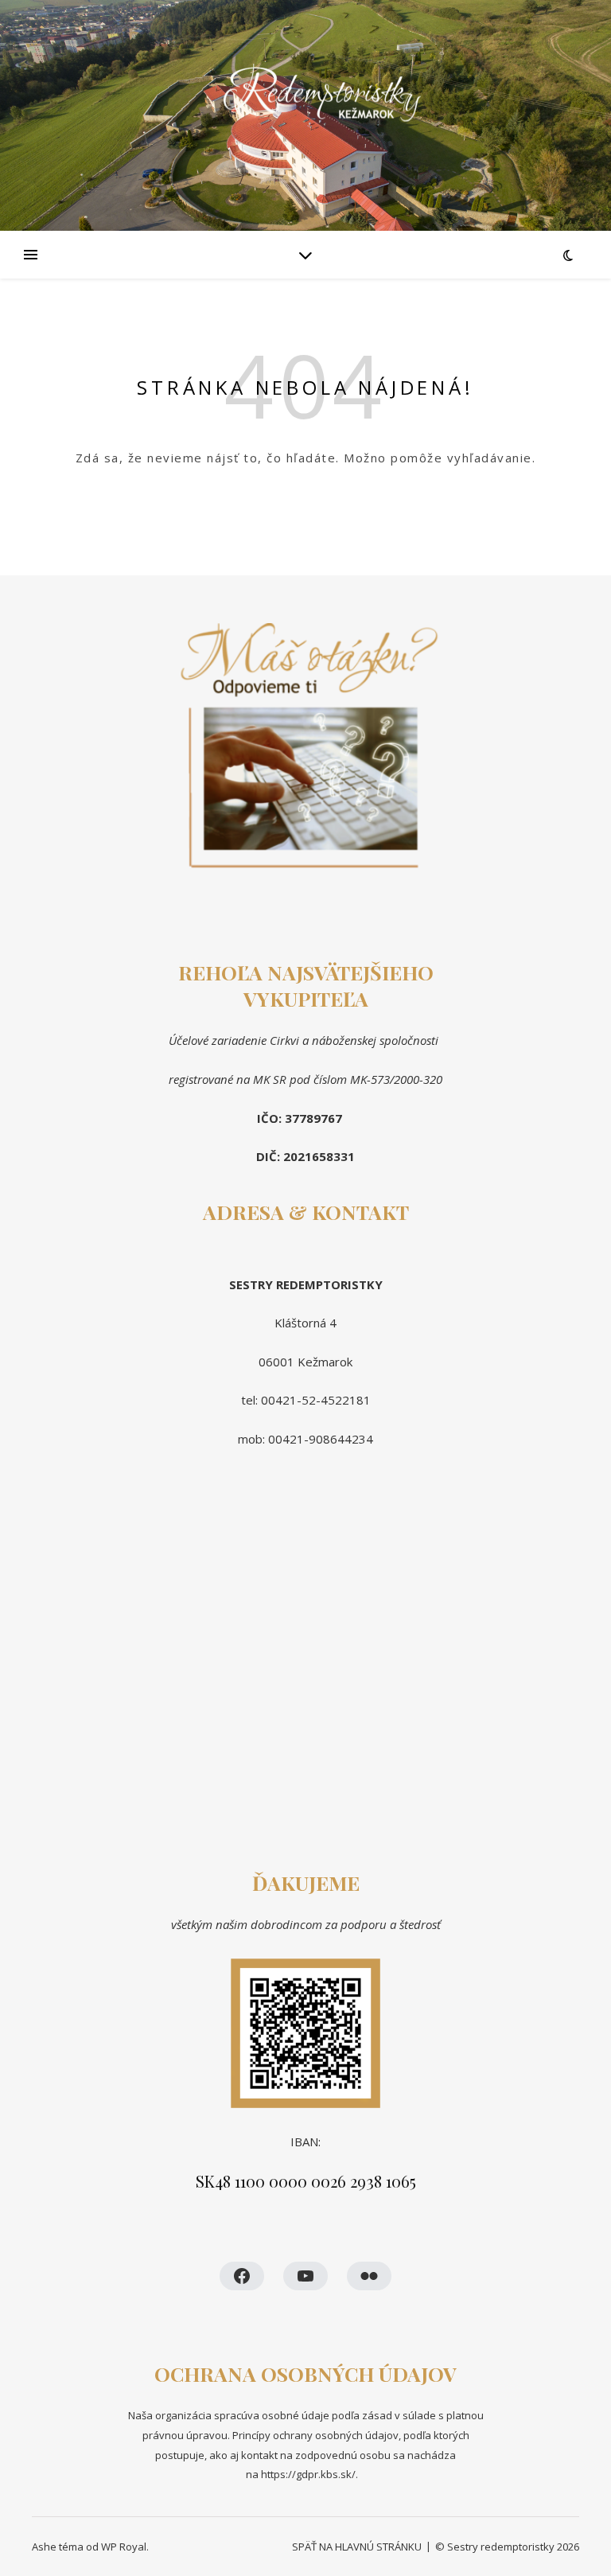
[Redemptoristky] (305, 116)
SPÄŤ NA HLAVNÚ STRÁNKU (357, 2547)
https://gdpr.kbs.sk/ (307, 2474)
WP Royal (124, 2547)
